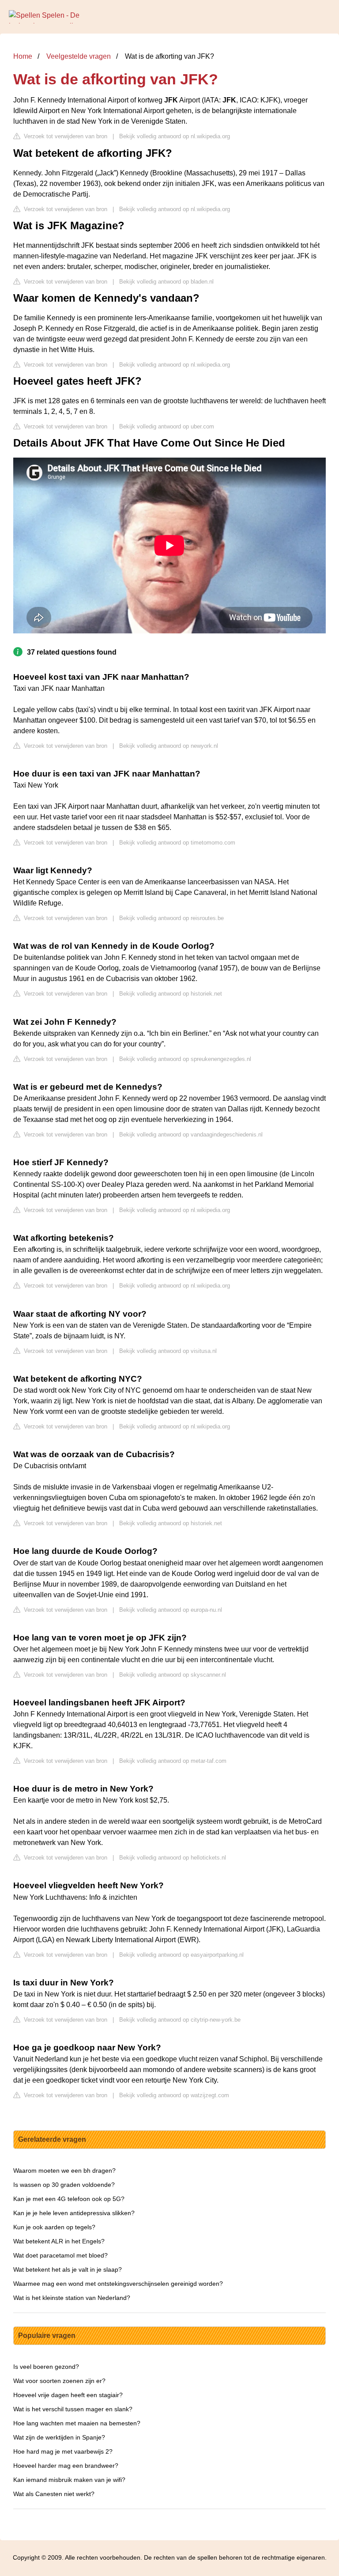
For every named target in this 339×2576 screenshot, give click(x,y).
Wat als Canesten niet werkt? (54, 2494)
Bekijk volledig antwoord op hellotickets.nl (173, 1858)
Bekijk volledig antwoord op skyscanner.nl (173, 1675)
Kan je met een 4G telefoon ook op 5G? (69, 2199)
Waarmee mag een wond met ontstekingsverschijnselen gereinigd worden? (118, 2284)
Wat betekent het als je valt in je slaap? (68, 2269)
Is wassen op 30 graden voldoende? (64, 2185)
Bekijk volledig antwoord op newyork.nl (169, 746)
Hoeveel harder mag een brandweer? (66, 2466)
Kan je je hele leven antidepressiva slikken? (74, 2213)
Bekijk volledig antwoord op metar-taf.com (173, 1761)
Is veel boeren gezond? (46, 2367)
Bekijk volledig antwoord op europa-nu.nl (171, 1610)
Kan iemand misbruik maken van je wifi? (69, 2480)
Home (23, 56)
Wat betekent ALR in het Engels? (59, 2241)
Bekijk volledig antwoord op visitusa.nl (168, 1351)
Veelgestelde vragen (79, 56)
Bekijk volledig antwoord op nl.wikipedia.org (175, 136)
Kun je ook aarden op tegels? (54, 2227)
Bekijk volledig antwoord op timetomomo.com (177, 843)
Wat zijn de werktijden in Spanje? (59, 2437)
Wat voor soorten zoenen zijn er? (59, 2381)
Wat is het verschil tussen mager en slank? (73, 2409)
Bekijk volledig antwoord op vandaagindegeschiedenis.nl (191, 1135)
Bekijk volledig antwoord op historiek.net (171, 994)
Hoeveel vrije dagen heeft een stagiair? (68, 2395)
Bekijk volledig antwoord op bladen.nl (166, 282)
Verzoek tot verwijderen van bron (65, 136)
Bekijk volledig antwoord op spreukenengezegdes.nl (185, 1059)
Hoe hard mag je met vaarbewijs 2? (63, 2451)
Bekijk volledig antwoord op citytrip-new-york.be (180, 2020)
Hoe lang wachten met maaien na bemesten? (77, 2423)
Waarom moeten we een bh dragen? (64, 2171)
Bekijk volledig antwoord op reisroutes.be (171, 918)
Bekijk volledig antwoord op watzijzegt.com (174, 2095)
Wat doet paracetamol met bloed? (60, 2255)
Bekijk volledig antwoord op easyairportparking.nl (181, 1955)
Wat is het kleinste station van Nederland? (72, 2298)
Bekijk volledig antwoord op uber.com (167, 426)
